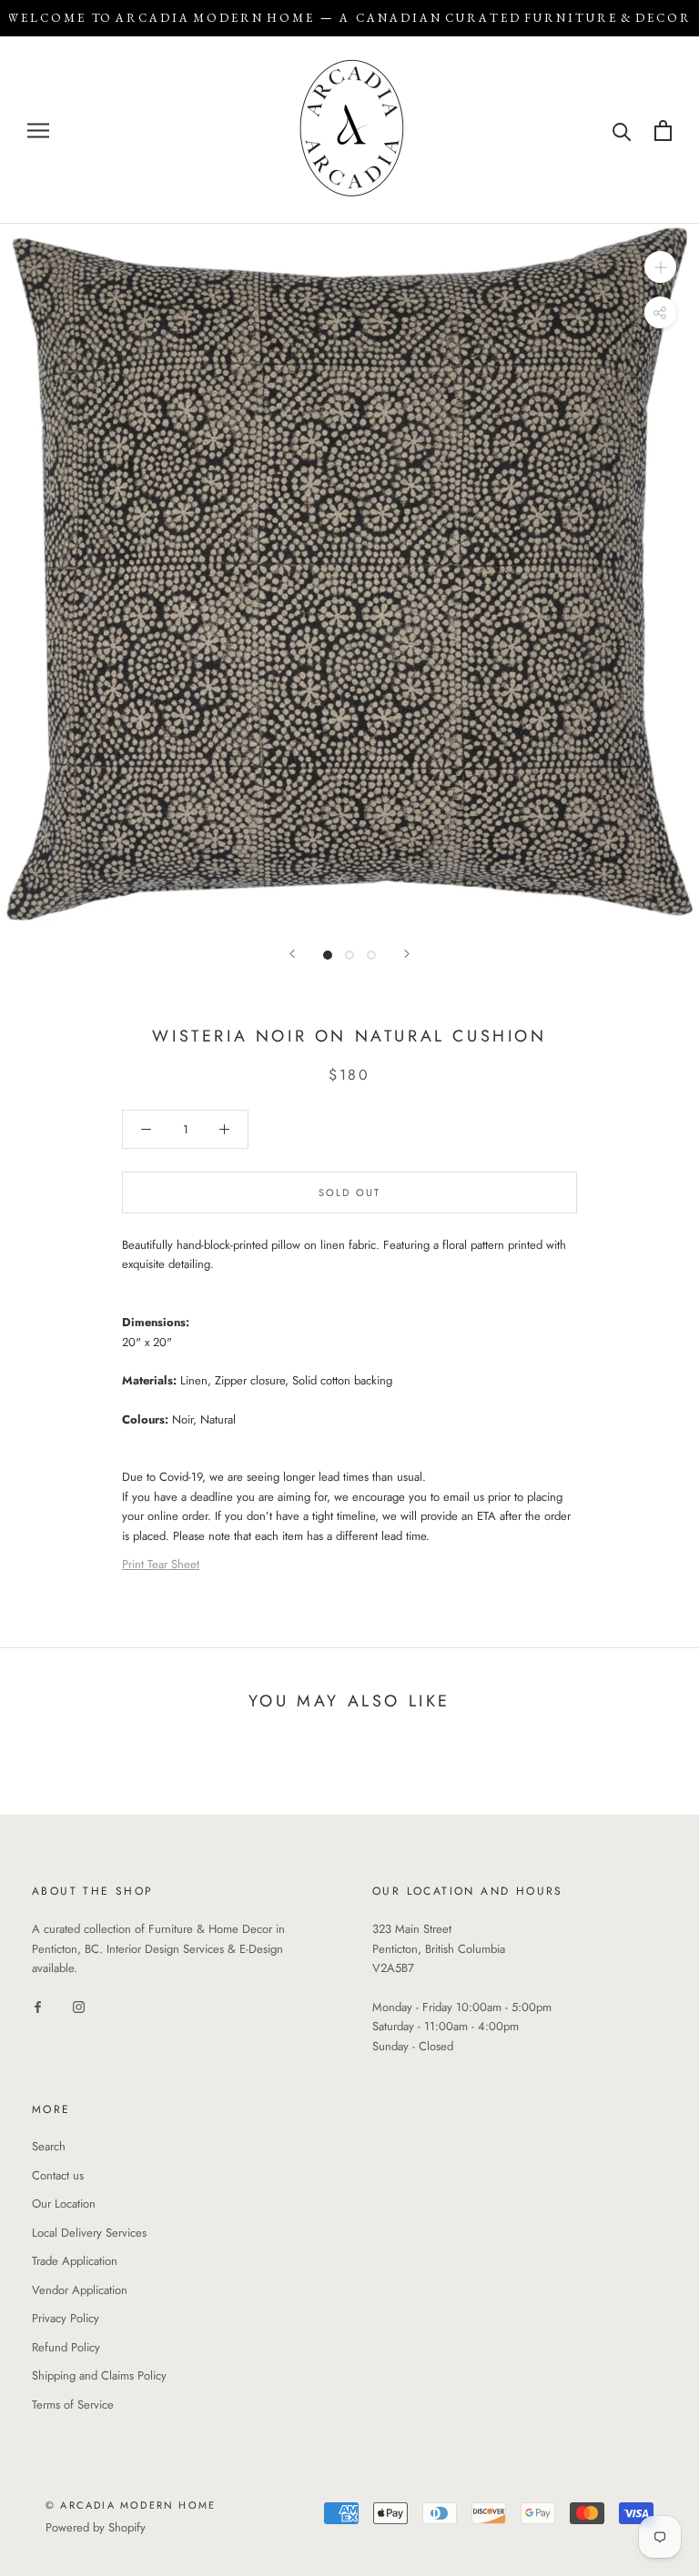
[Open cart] (663, 131)
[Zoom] (660, 267)
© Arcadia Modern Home (131, 2505)
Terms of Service (73, 2405)
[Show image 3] (371, 955)
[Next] (407, 954)
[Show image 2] (349, 955)
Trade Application (75, 2261)
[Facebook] (38, 2005)
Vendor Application (80, 2290)
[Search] (622, 131)
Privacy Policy (66, 2318)
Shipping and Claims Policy (99, 2375)
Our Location (64, 2204)
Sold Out (350, 1192)
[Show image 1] (328, 955)
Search (49, 2146)
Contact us (58, 2175)
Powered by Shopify (96, 2527)
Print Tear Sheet (161, 1564)
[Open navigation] (38, 131)
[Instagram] (79, 2005)
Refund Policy (66, 2347)
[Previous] (292, 954)
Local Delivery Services (89, 2233)
